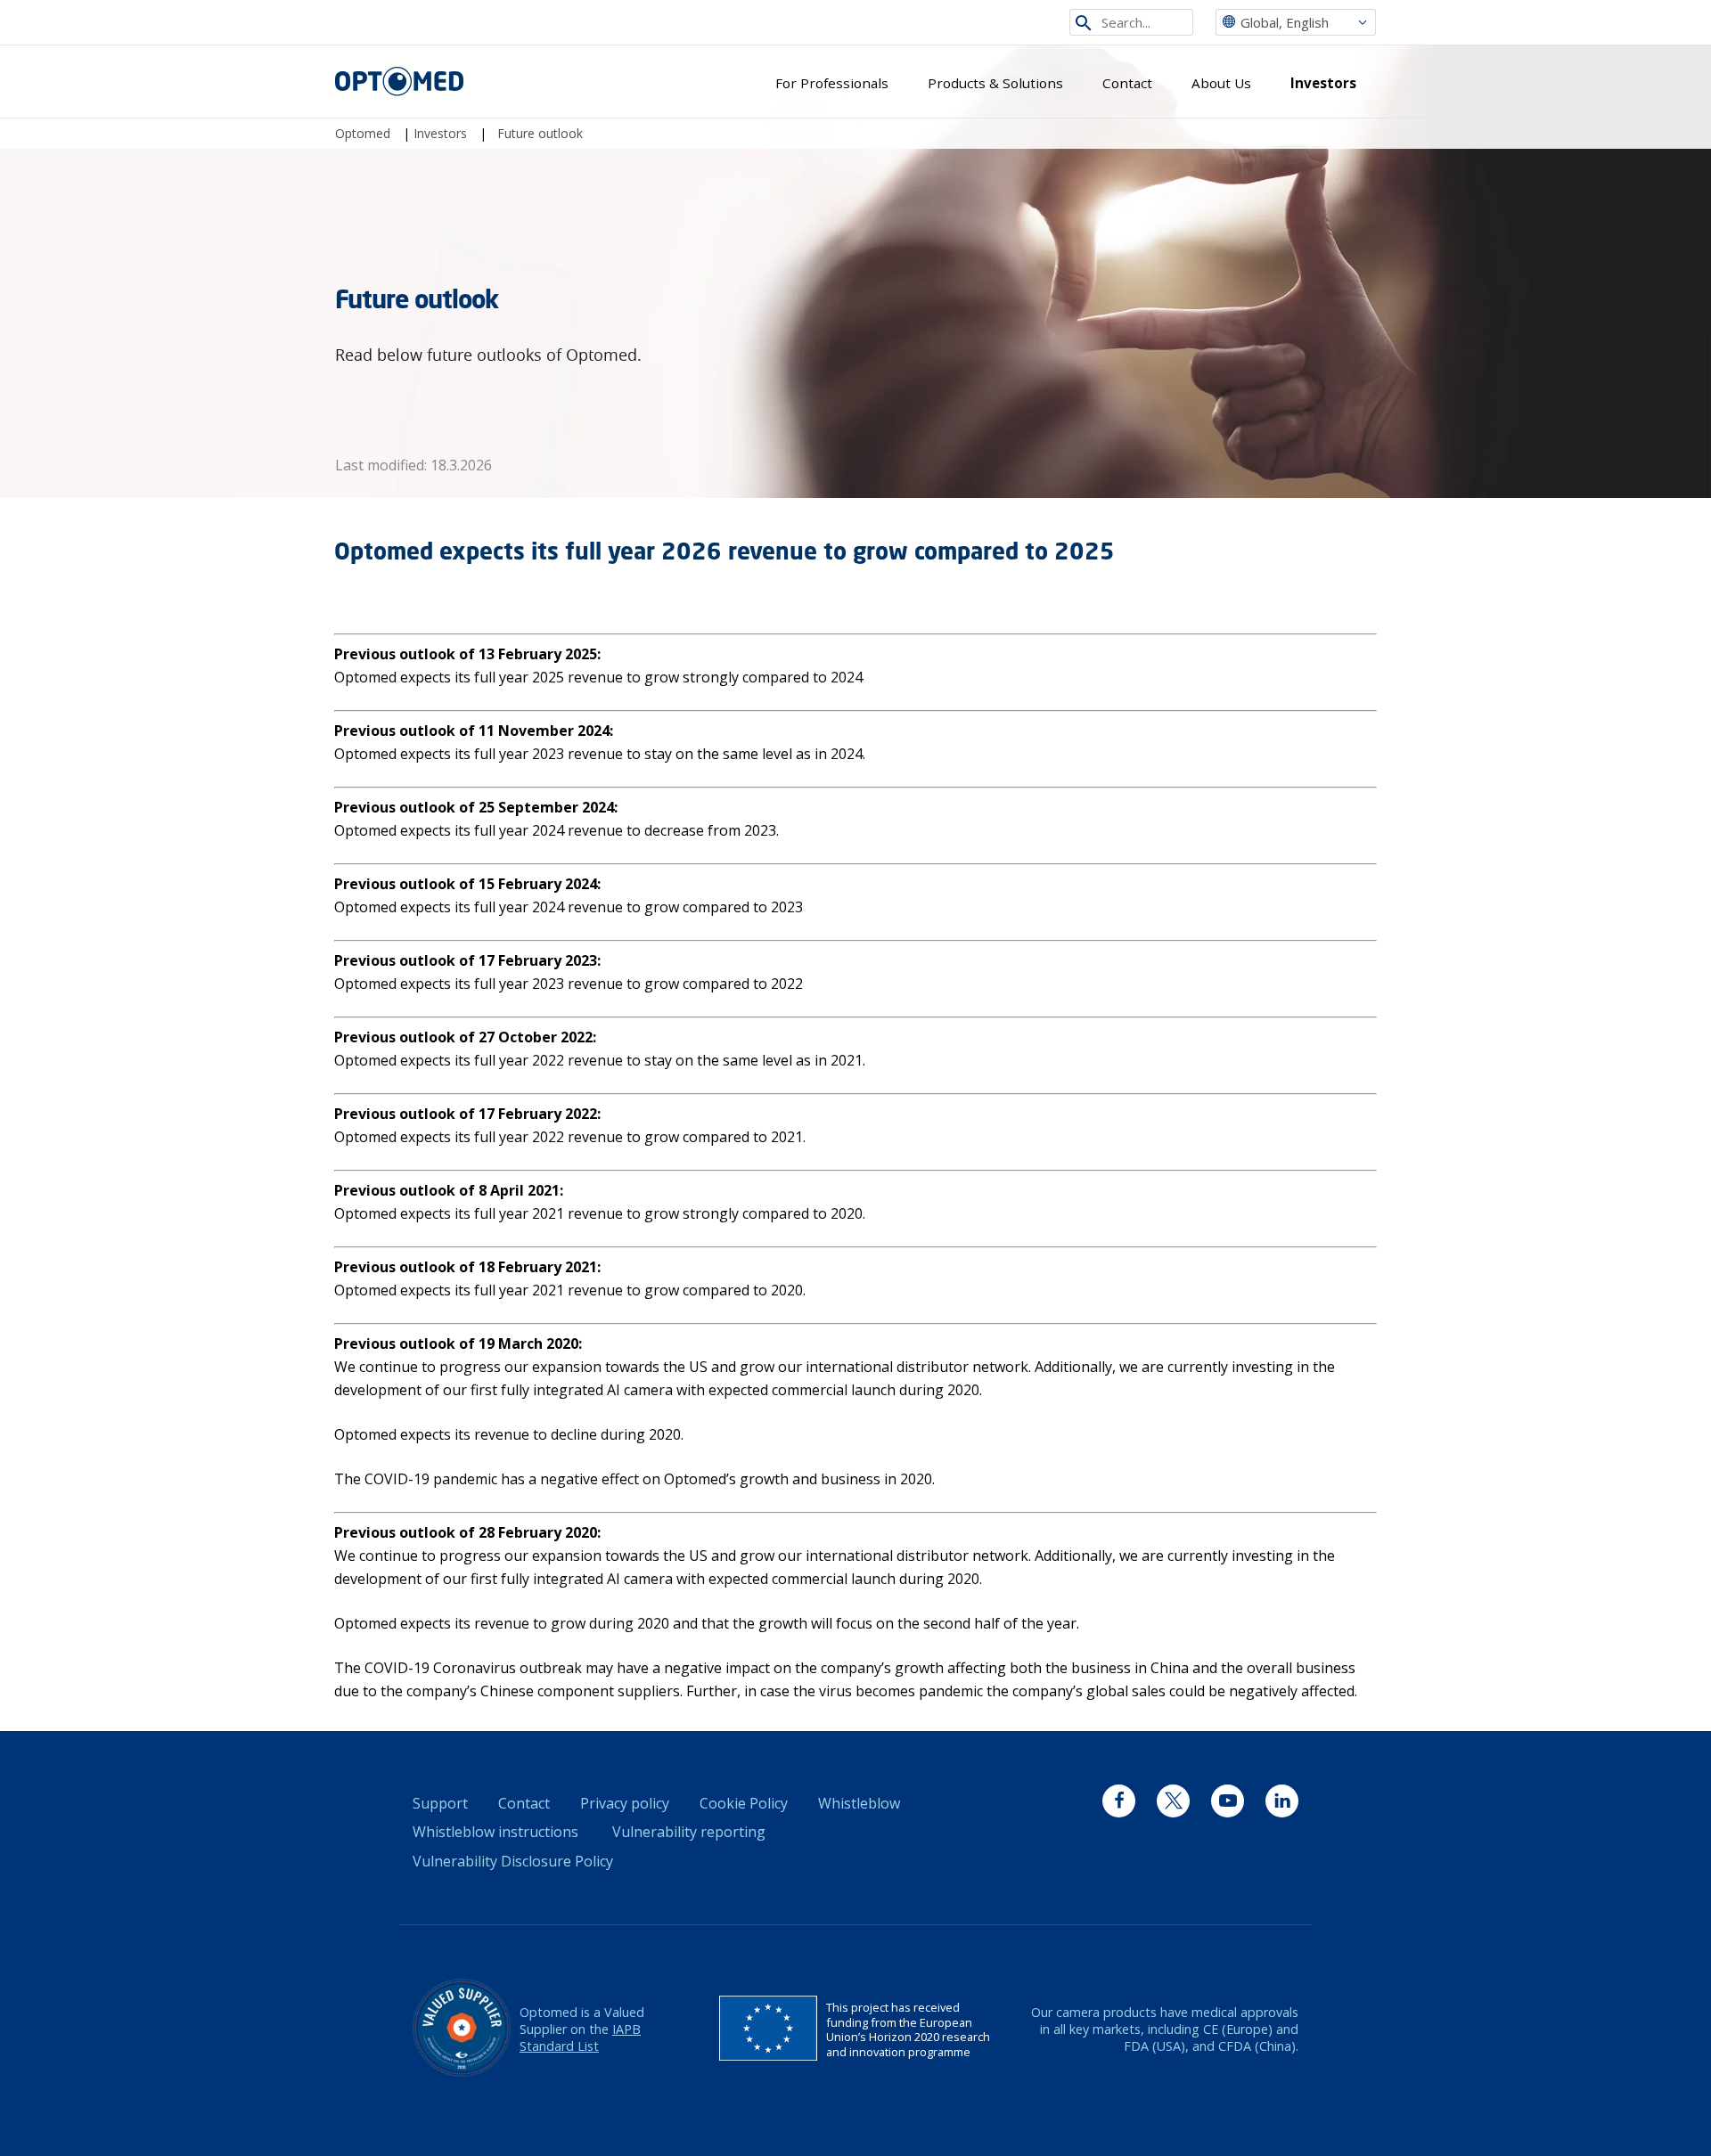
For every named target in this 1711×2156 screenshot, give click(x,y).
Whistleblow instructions (495, 1832)
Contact (1127, 83)
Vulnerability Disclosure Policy (513, 1861)
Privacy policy (625, 1803)
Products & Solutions (995, 83)
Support (440, 1803)
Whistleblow (859, 1803)
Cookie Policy (744, 1803)
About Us (1221, 83)
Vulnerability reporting (689, 1832)
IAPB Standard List (580, 2038)
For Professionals (832, 83)
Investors (1323, 83)
